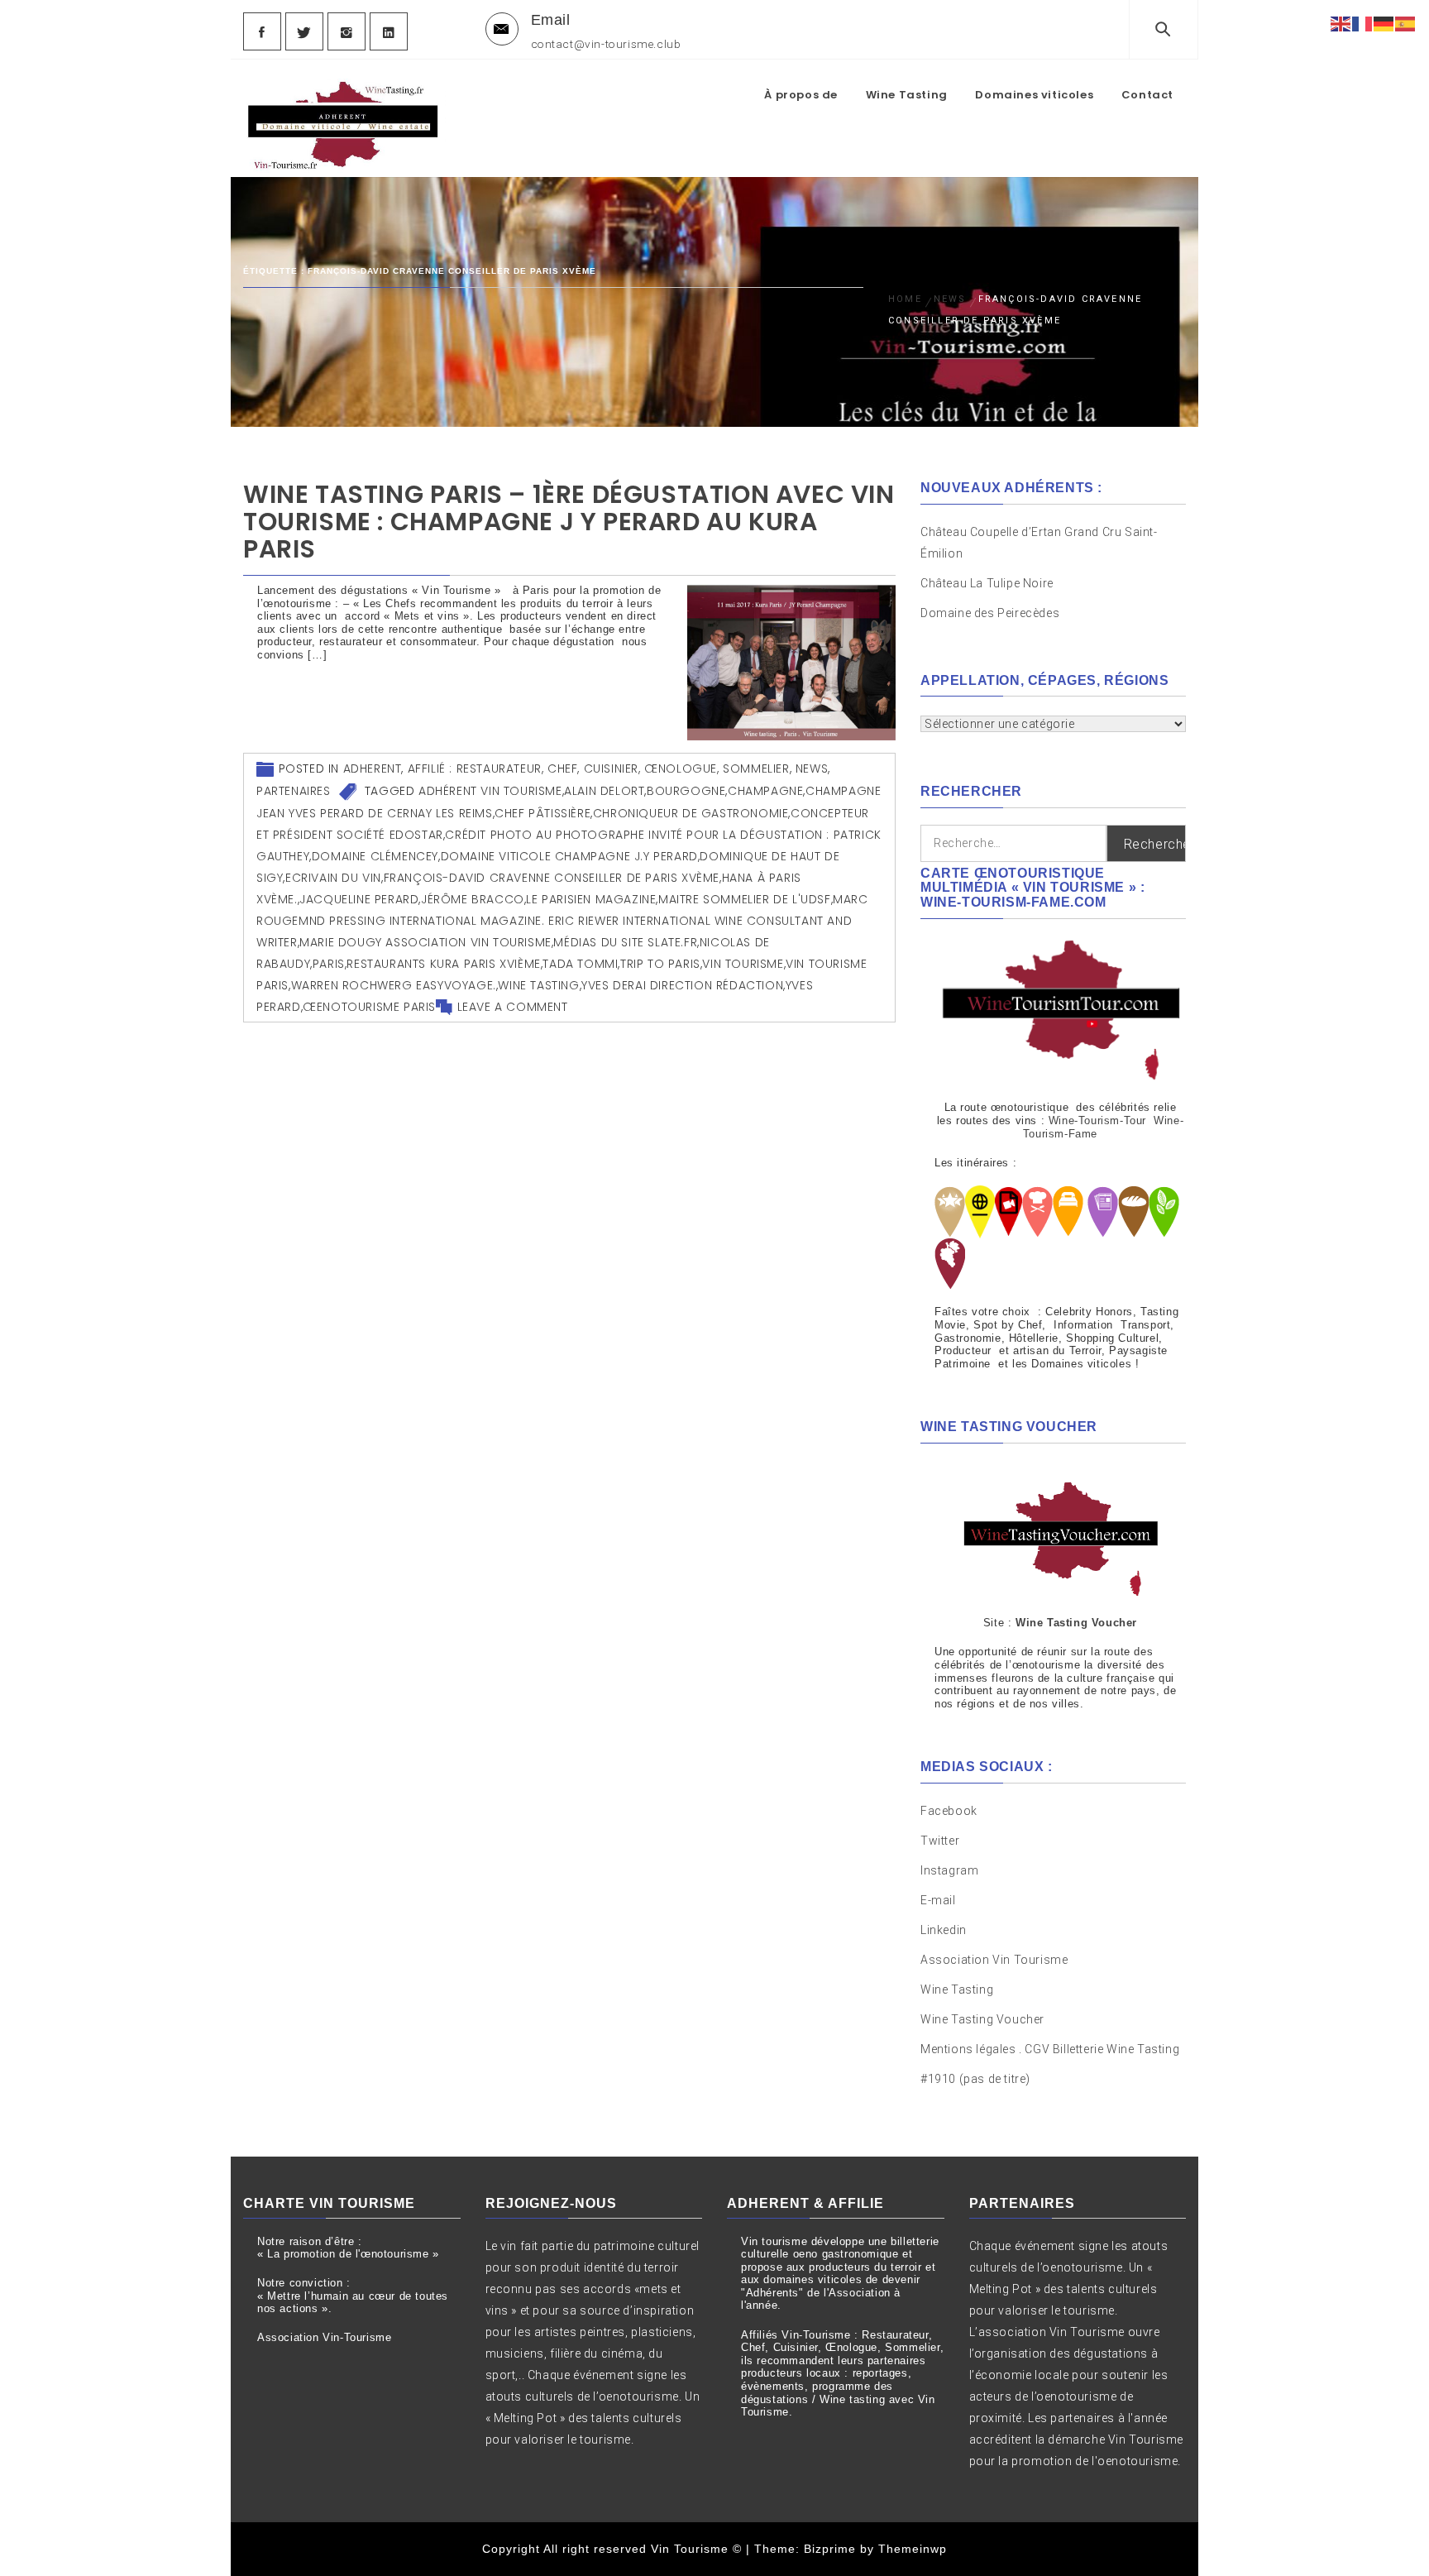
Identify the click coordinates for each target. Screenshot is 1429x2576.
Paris (329, 964)
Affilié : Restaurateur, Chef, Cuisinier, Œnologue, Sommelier (599, 768)
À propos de (801, 95)
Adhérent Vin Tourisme (490, 791)
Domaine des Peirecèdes (990, 613)
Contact (1147, 95)
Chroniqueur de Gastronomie (691, 813)
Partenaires (294, 791)
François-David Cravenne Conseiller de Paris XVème (552, 878)
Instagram (949, 1870)
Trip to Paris (660, 964)
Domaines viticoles (1034, 95)
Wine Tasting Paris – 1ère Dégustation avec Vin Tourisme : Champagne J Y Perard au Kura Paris (569, 522)
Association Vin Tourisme (994, 1960)
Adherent (373, 768)
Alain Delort (604, 791)
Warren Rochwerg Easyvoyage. (394, 985)
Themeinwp (913, 2549)
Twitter (940, 1841)
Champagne (765, 791)
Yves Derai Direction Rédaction (682, 985)
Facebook (949, 1811)
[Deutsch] (1384, 23)
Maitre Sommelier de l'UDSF (745, 899)
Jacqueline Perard (359, 899)
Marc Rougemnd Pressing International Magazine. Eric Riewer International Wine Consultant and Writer (562, 921)
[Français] (1363, 23)
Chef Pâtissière (542, 813)
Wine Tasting (907, 95)
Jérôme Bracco (473, 899)
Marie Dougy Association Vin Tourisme (425, 942)
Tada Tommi (580, 964)
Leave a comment (513, 1007)
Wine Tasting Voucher (982, 2019)
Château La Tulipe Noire (988, 583)
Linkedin (944, 1930)
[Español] (1406, 23)
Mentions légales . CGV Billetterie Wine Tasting (1050, 2049)
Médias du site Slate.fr (625, 942)
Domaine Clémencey (375, 856)
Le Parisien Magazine (591, 899)
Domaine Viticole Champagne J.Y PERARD (569, 856)
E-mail (938, 1900)
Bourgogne (686, 791)
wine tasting (538, 985)
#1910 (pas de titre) (975, 2079)
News (812, 768)
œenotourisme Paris (369, 1007)
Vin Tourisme (743, 964)
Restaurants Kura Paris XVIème (443, 964)
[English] (1341, 23)
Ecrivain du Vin (333, 878)
